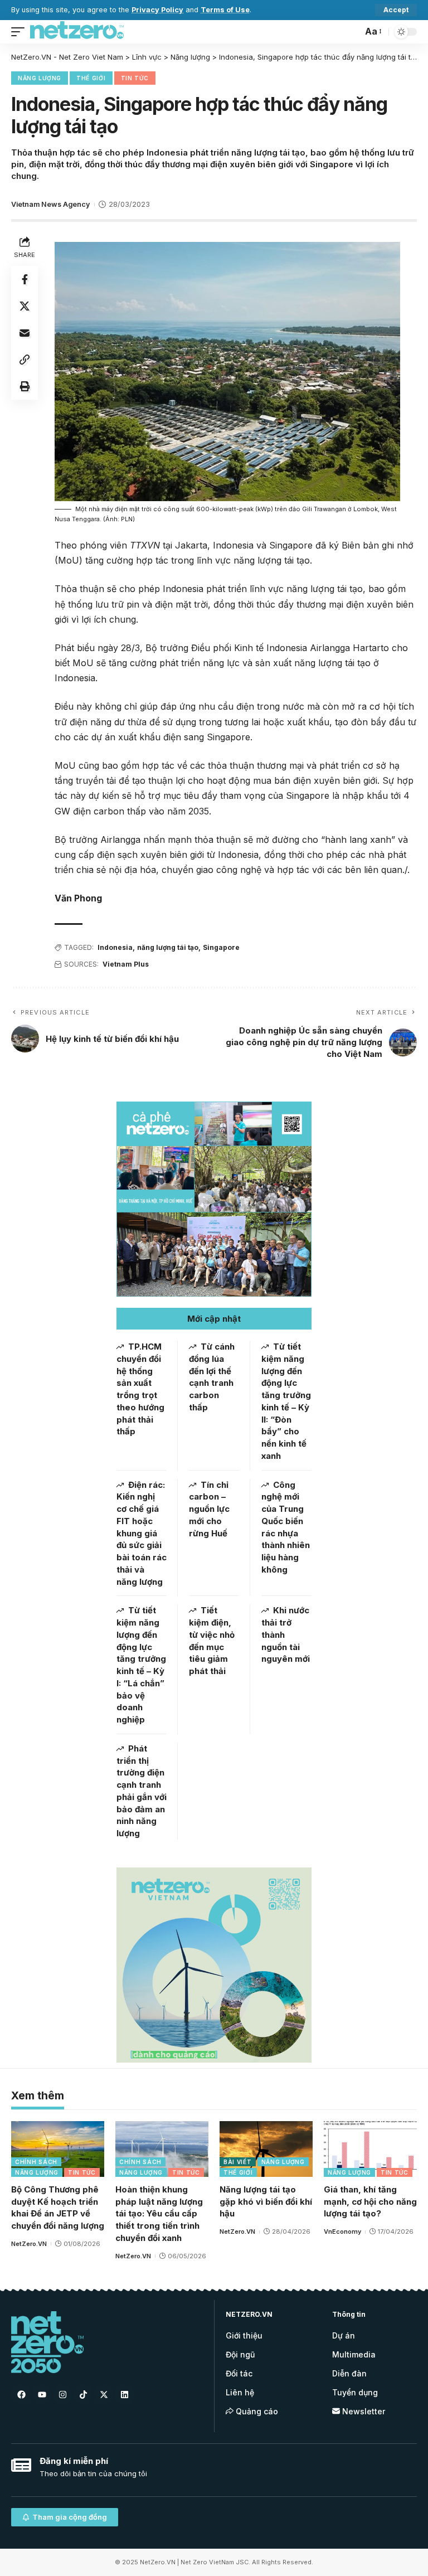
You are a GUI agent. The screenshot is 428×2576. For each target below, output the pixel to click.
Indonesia (115, 947)
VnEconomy (342, 2231)
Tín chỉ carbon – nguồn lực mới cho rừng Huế (209, 1509)
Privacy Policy (157, 10)
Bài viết (238, 2162)
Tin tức (135, 78)
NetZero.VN (29, 2244)
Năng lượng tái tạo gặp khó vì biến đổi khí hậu (266, 2202)
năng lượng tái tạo (168, 947)
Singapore (221, 947)
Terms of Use (225, 10)
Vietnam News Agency (50, 204)
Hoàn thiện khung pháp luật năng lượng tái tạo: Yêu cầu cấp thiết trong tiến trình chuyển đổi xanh (159, 2214)
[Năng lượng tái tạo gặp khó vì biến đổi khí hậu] (266, 2149)
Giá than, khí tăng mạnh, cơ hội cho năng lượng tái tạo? (370, 2202)
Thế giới (91, 78)
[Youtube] (42, 2394)
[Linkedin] (124, 2394)
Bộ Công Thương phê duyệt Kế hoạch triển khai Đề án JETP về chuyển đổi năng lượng (58, 2208)
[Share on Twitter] (25, 306)
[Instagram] (62, 2394)
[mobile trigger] (21, 32)
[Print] (25, 386)
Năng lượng (40, 78)
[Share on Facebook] (25, 279)
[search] (351, 32)
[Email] (25, 333)
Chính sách (36, 2162)
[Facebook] (21, 2394)
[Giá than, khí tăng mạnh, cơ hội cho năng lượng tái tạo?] (370, 2149)
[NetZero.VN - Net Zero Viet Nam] (77, 32)
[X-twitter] (104, 2394)
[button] (214, 1319)
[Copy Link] (25, 360)
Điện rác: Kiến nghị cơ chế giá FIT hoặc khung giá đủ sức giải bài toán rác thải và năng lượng (142, 1533)
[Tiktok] (83, 2394)
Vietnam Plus (126, 964)
